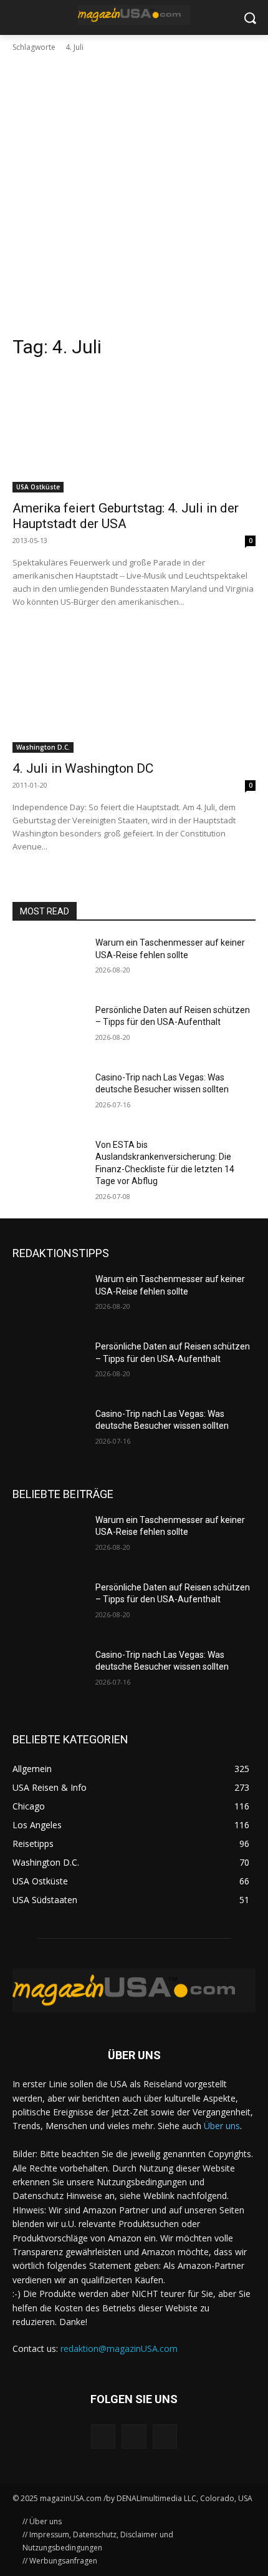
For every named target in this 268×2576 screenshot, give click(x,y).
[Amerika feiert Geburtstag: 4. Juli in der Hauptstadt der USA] (134, 432)
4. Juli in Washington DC (83, 768)
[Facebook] (103, 2436)
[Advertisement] (134, 194)
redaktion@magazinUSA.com (119, 2348)
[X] (165, 2436)
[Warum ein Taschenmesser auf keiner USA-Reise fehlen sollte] (49, 962)
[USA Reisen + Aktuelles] (134, 15)
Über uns (222, 2126)
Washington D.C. (43, 747)
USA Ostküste (38, 487)
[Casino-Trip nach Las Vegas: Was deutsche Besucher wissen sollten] (49, 1097)
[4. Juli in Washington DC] (134, 692)
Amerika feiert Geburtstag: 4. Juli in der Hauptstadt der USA (126, 516)
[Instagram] (134, 2436)
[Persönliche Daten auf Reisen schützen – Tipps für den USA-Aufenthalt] (49, 1030)
